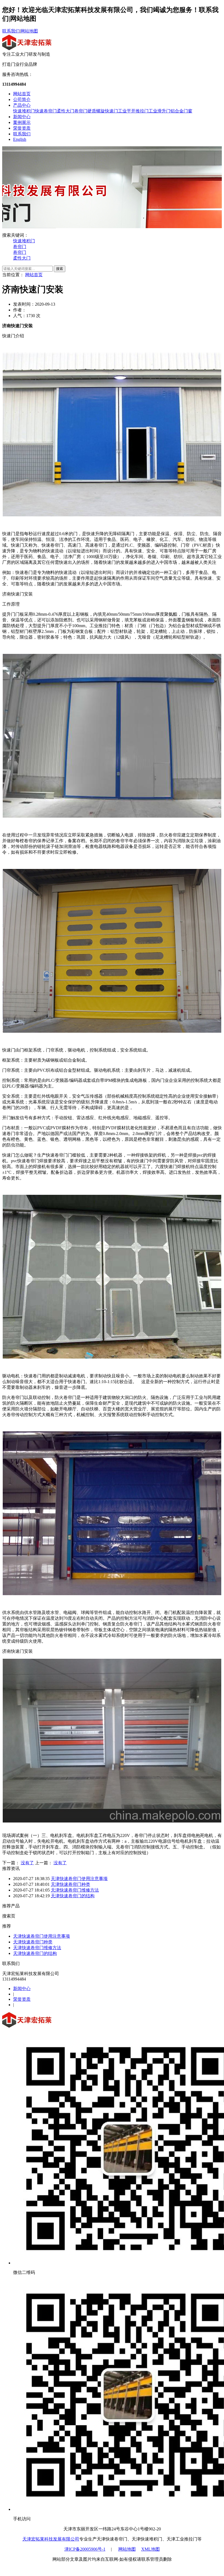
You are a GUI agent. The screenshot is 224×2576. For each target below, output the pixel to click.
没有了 (27, 1863)
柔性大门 (66, 111)
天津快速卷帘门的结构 (73, 1896)
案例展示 (22, 122)
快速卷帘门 (46, 111)
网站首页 (22, 94)
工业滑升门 (160, 111)
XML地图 (151, 2549)
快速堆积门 (24, 111)
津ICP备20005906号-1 (85, 2549)
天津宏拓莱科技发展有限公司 (51, 2539)
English (20, 139)
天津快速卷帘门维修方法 (75, 1890)
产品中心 (22, 105)
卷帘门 (81, 111)
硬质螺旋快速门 (103, 111)
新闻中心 (22, 117)
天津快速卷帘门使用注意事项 (79, 1879)
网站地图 (29, 31)
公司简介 (22, 99)
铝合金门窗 (181, 111)
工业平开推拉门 (133, 111)
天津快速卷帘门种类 (70, 1884)
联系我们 (11, 31)
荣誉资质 (22, 128)
